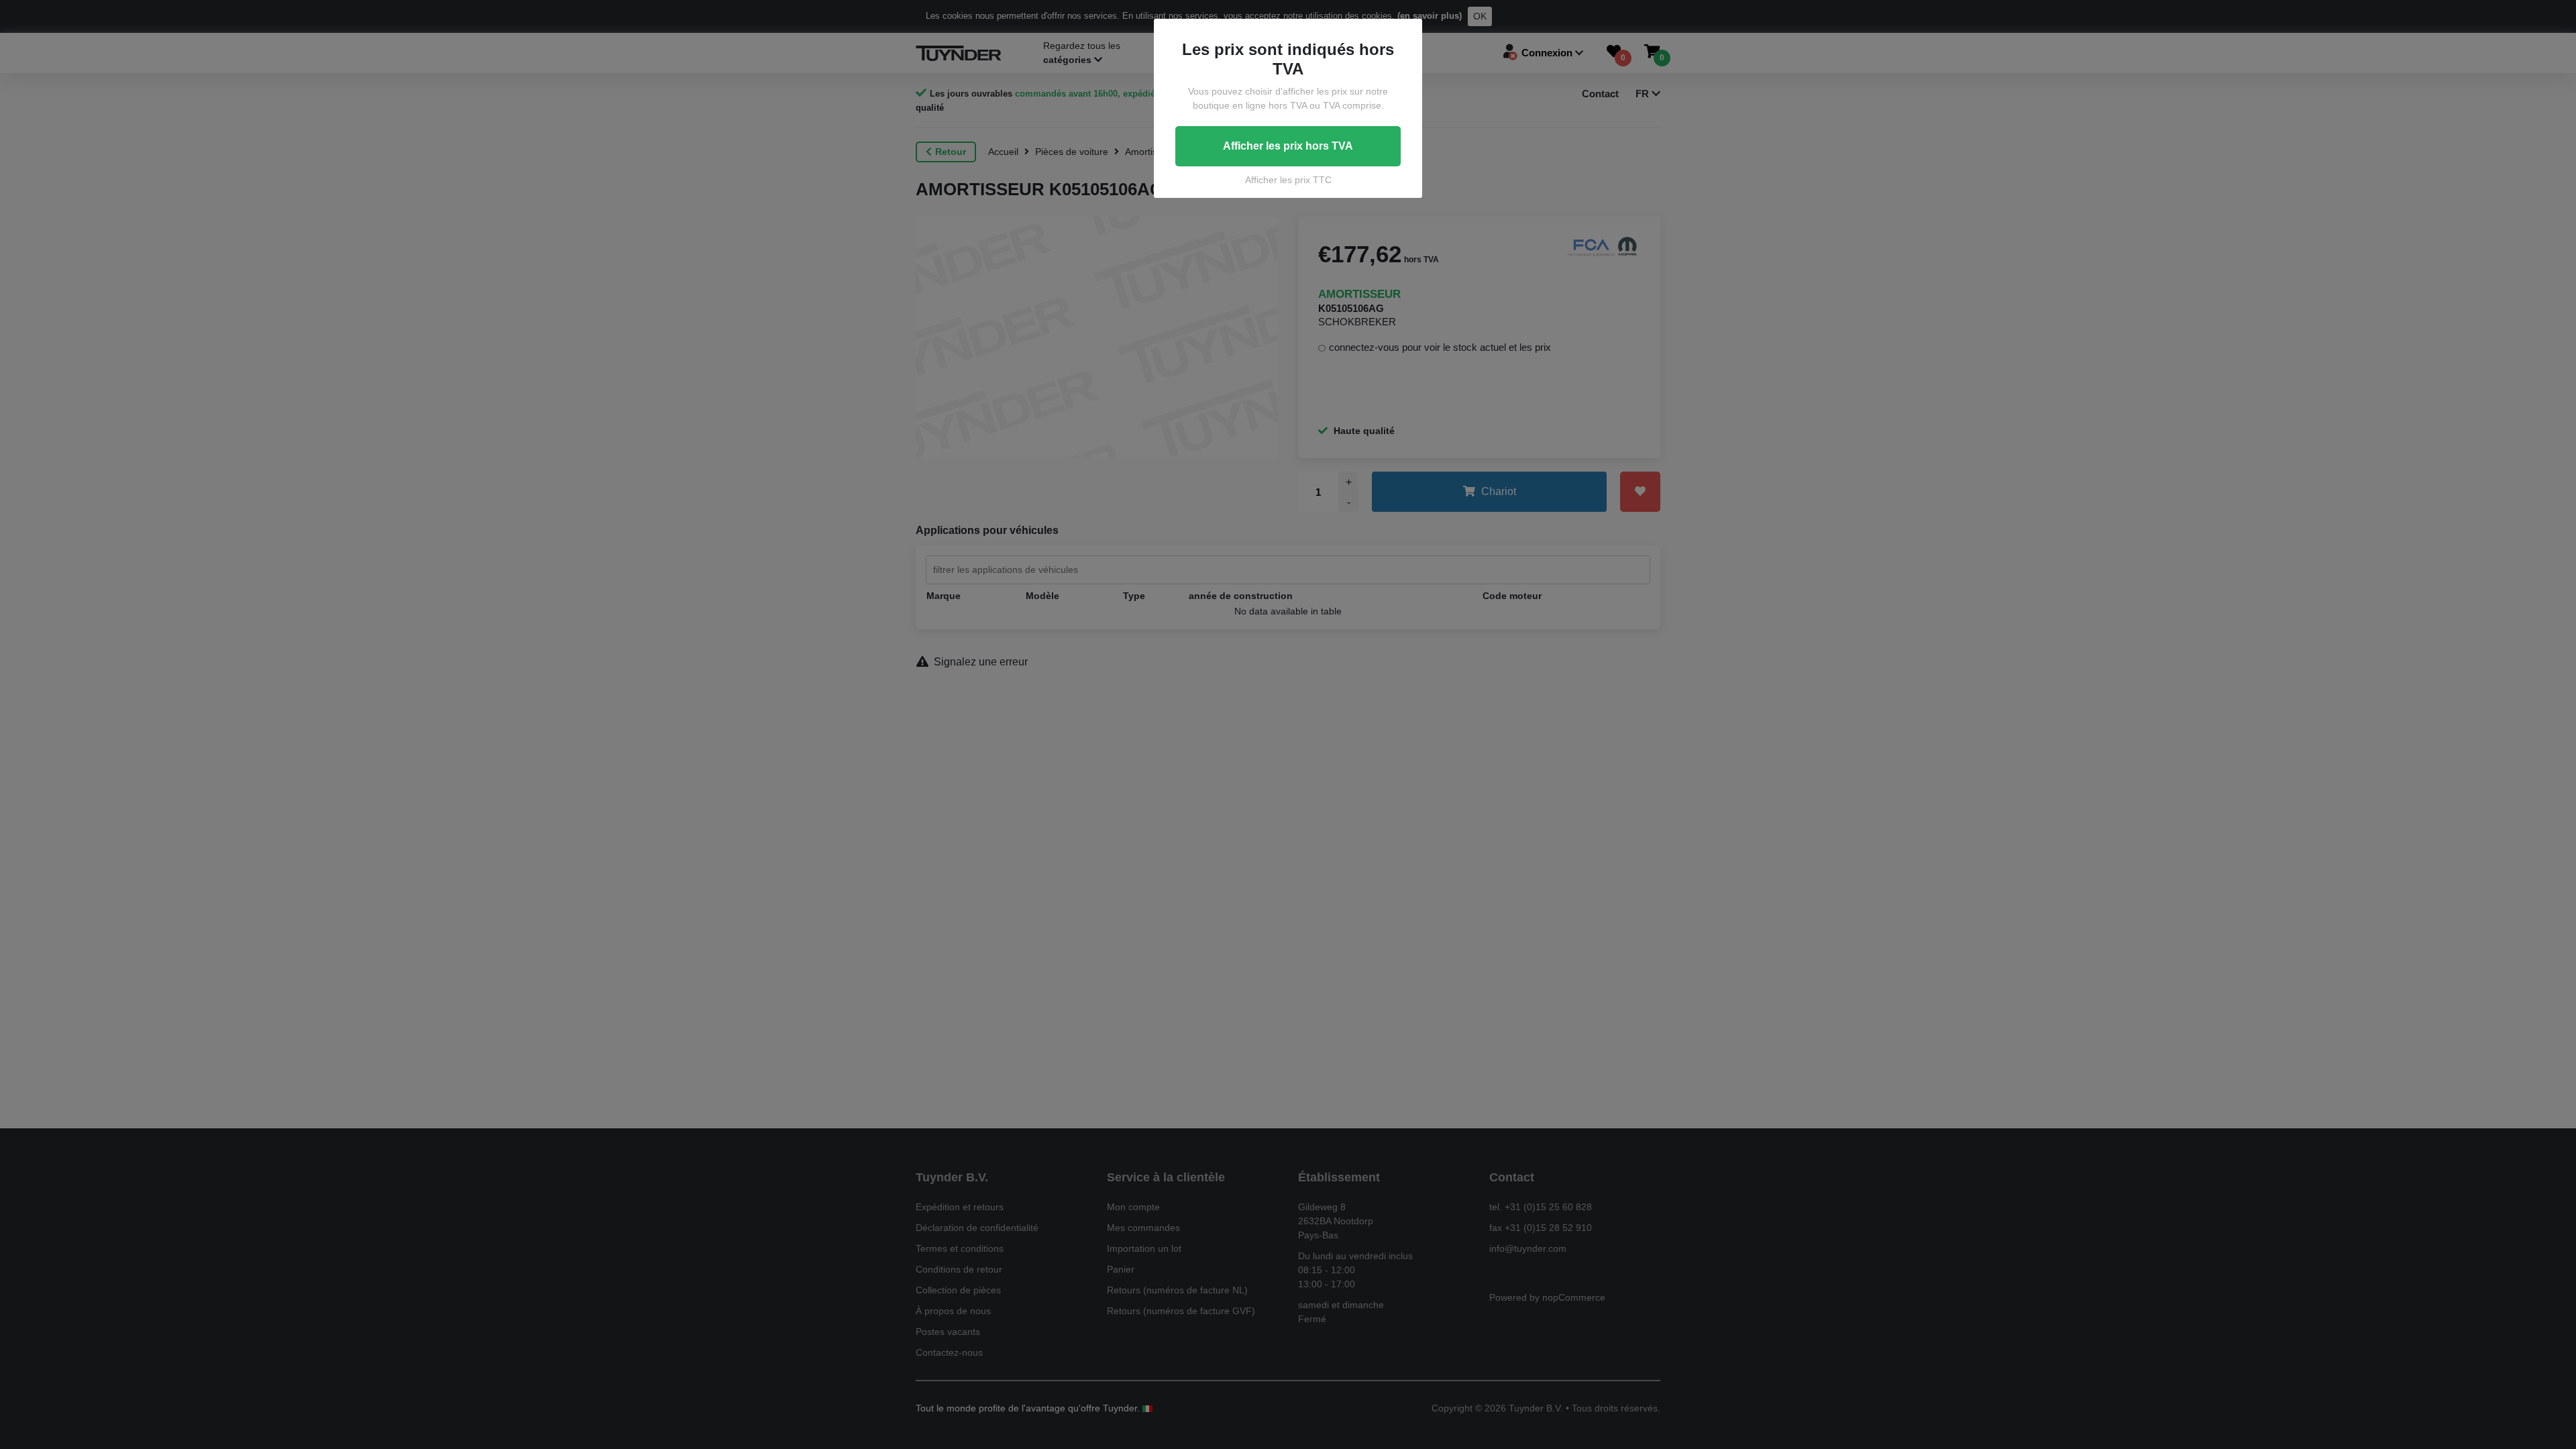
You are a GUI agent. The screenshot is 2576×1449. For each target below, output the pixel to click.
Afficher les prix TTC (1288, 180)
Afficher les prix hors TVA (1288, 146)
